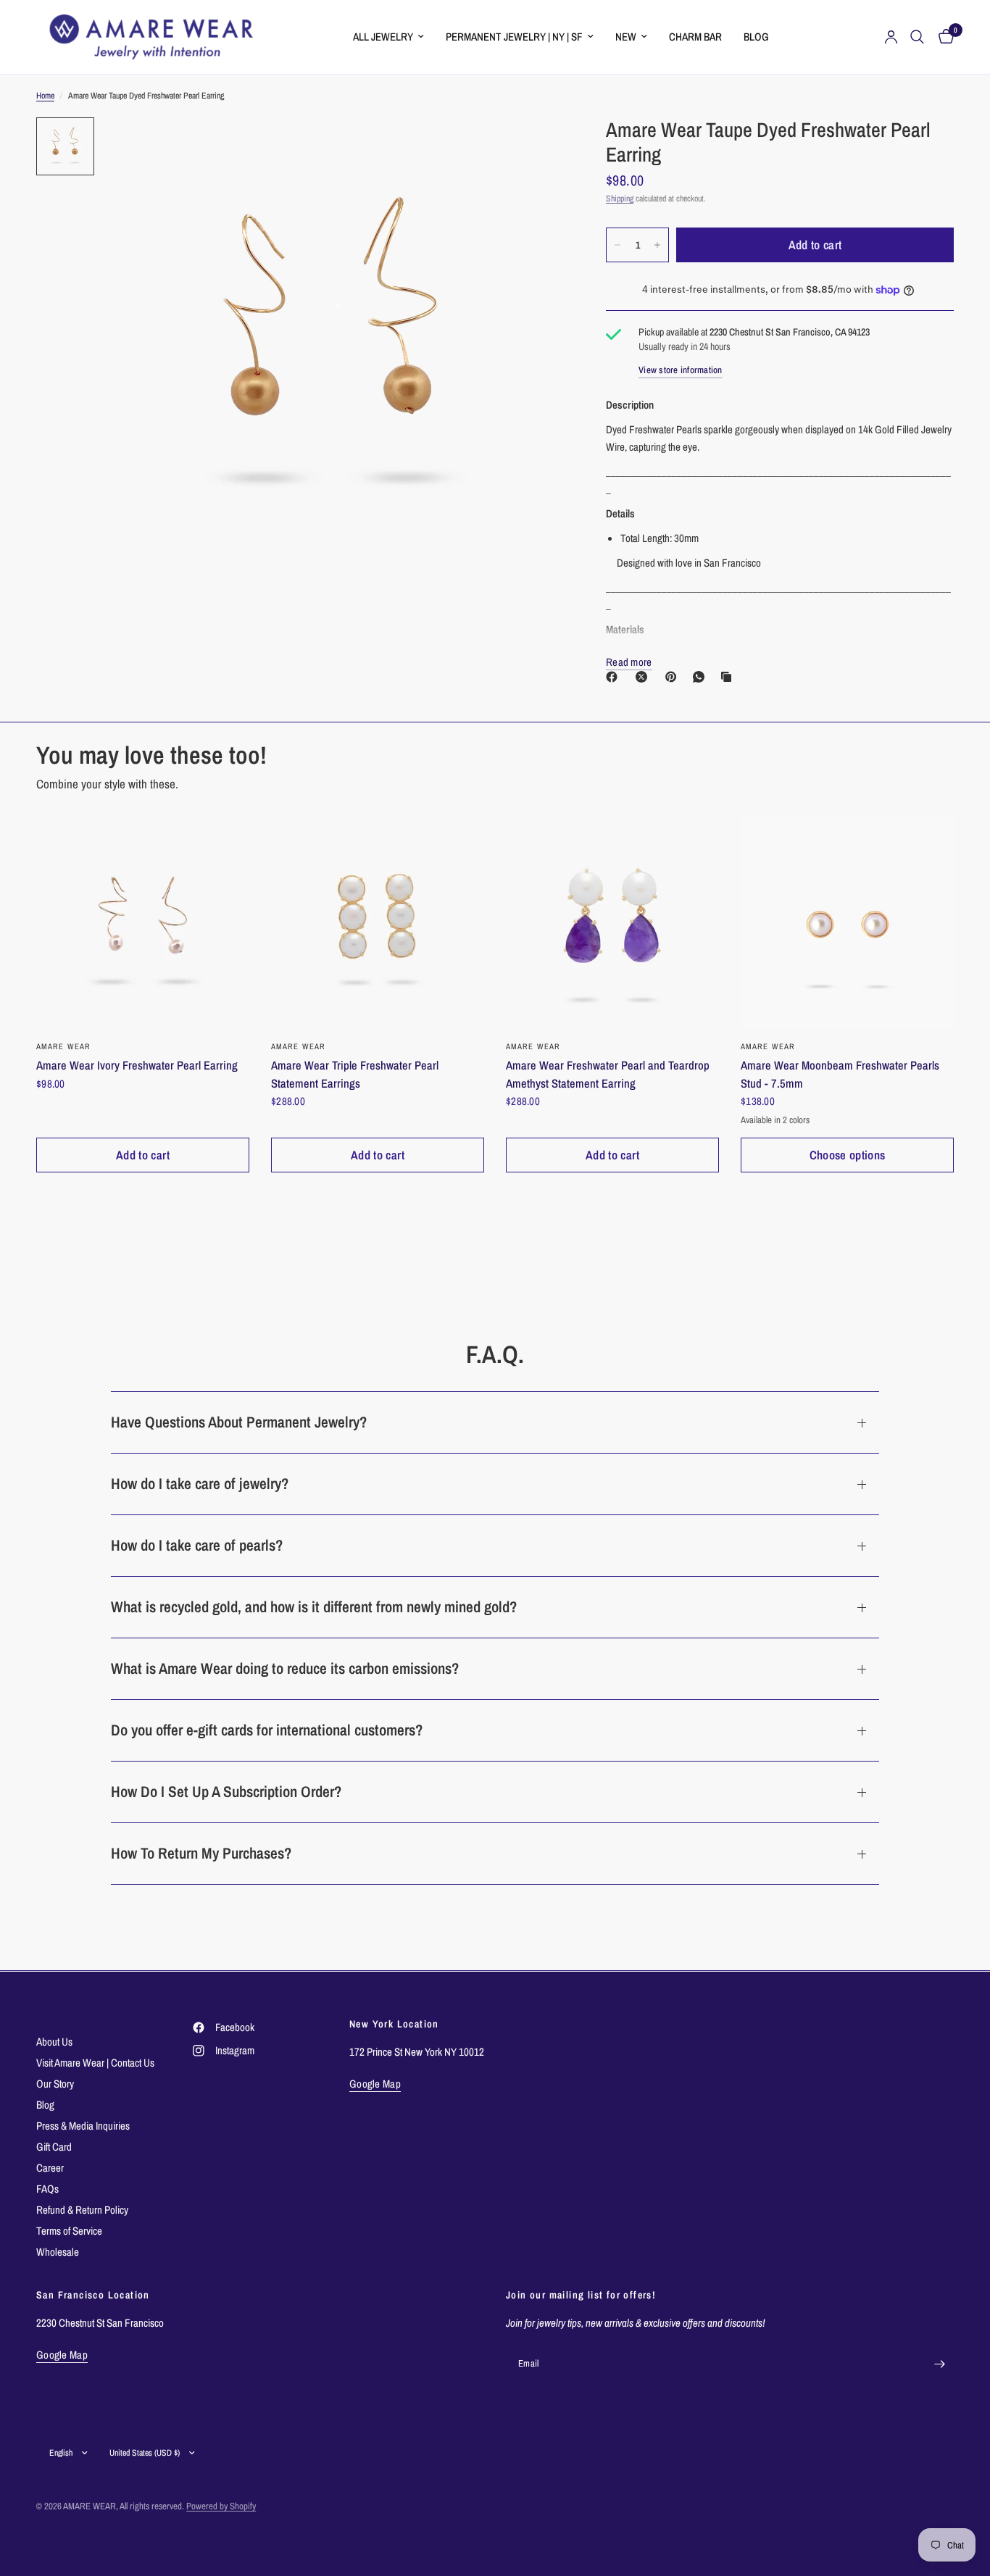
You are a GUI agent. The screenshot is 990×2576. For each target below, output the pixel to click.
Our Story (55, 2084)
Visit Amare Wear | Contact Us (95, 2063)
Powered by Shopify (221, 2506)
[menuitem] (388, 37)
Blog (756, 37)
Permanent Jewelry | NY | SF (514, 37)
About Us (54, 2042)
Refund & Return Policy (82, 2210)
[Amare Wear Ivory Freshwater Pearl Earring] (143, 922)
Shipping (620, 199)
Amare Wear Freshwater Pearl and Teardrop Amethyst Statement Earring (608, 1074)
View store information (681, 370)
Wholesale (58, 2252)
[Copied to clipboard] (729, 677)
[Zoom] (532, 148)
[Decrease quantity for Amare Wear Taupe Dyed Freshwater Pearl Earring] (617, 245)
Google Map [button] (375, 2084)
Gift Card (54, 2147)
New (626, 37)
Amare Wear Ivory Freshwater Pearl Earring (137, 1065)
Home (45, 96)
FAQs (47, 2189)
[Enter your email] (939, 2364)
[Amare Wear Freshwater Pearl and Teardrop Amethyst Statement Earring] (612, 922)
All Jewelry (383, 37)
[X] (644, 677)
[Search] (917, 37)
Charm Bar (695, 37)
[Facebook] (615, 677)
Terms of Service (69, 2231)
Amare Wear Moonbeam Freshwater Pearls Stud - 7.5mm (840, 1074)
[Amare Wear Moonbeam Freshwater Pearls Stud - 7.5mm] (847, 922)
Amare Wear (768, 1046)
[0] (943, 37)
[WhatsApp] (702, 677)
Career (50, 2168)
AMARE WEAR (63, 1046)
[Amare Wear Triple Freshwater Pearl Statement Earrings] (378, 922)
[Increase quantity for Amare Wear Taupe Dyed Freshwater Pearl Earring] (657, 245)
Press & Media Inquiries (83, 2126)
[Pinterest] (674, 677)
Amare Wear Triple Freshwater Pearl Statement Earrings (355, 1074)
